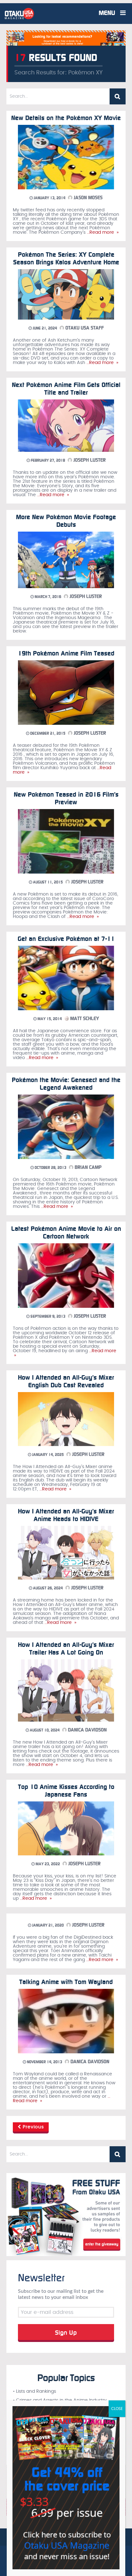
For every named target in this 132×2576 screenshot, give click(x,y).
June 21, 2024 (44, 328)
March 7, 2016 (47, 597)
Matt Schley (84, 1019)
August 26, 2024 (47, 1588)
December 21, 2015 (47, 733)
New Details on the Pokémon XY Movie (66, 118)
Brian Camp (87, 1167)
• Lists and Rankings (34, 2391)
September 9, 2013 (47, 1316)
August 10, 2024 (44, 1730)
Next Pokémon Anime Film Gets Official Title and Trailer (66, 389)
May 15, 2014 (49, 1019)
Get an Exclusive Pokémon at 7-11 (66, 939)
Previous (33, 2127)
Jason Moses (87, 198)
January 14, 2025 (47, 1455)
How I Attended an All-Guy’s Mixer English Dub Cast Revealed (66, 1381)
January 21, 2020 (47, 1925)
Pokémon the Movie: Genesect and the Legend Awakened (66, 1084)
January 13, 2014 (49, 198)
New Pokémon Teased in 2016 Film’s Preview (66, 798)
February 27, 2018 (47, 460)
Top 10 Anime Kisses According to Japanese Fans (66, 1791)
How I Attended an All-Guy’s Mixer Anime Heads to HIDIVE (66, 1515)
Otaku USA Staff (84, 328)
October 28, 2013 (50, 1168)
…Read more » (102, 232)
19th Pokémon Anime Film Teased (66, 653)
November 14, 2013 (44, 2062)
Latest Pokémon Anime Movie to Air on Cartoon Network (66, 1232)
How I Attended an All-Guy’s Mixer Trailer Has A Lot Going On (66, 1648)
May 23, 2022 (47, 1864)
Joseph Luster (89, 460)
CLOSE (117, 2409)
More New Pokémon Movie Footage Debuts (66, 521)
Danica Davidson (87, 1730)
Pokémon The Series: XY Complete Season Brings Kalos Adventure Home (66, 258)
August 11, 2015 (47, 882)
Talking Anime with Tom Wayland (66, 1982)
